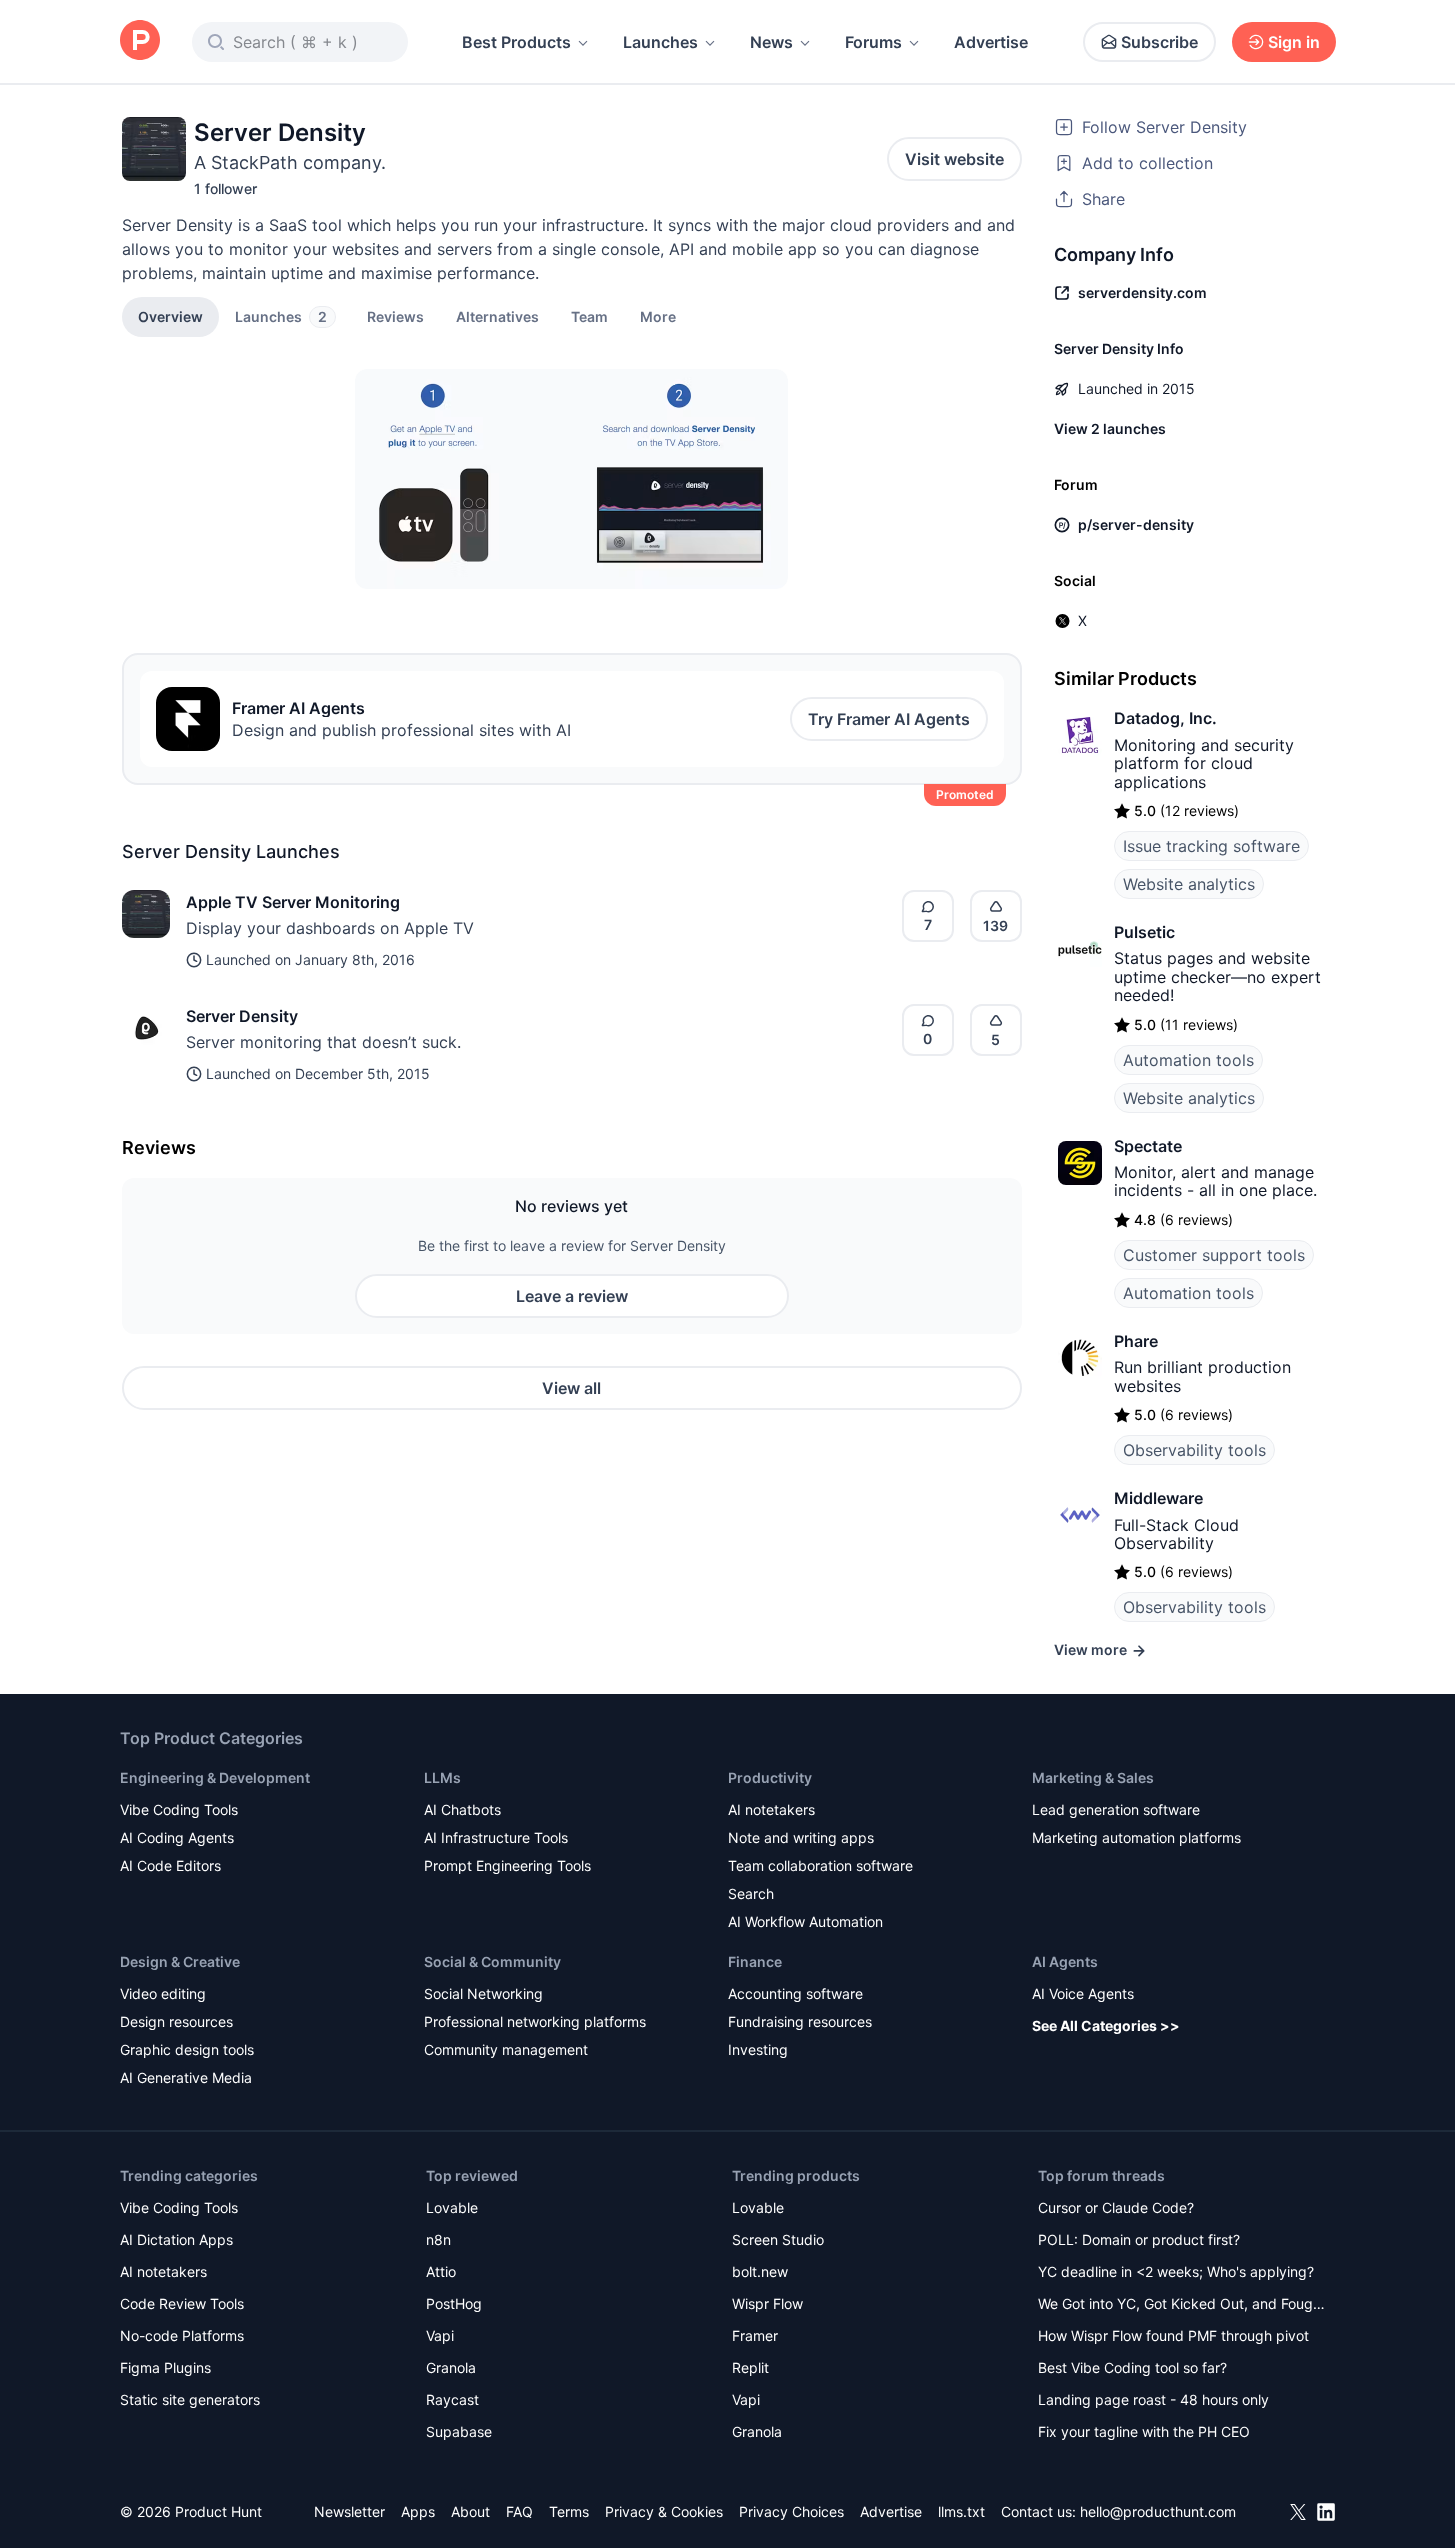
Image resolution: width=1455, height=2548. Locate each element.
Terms (569, 2511)
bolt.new (760, 2271)
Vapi (440, 2335)
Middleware (1158, 1498)
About (470, 2511)
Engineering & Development (215, 1777)
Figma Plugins (165, 2367)
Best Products (516, 42)
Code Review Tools (182, 2303)
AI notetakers (771, 1809)
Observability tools (1194, 1450)
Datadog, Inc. (1165, 718)
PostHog (454, 2303)
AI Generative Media (186, 2077)
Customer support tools (1214, 1255)
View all (571, 1388)
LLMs (442, 1777)
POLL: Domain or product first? (1139, 2239)
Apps (418, 2511)
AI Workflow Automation (805, 1921)
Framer (755, 2335)
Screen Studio (778, 2239)
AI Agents (1065, 1961)
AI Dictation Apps (176, 2239)
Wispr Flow (767, 2303)
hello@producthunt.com (1158, 2511)
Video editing (163, 1993)
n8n (438, 2239)
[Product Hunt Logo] (140, 41)
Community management (506, 2049)
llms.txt (961, 2511)
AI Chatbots (462, 1809)
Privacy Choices (791, 2511)
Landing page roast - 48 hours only (1153, 2399)
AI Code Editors (170, 1865)
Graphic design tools (187, 2049)
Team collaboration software (820, 1865)
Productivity (770, 1777)
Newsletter (349, 2511)
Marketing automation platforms (1136, 1837)
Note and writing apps (801, 1837)
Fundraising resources (800, 2021)
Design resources (176, 2021)
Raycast (452, 2399)
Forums (873, 42)
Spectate (1148, 1146)
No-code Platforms (182, 2335)
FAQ (519, 2511)
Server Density (242, 1016)
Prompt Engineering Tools (507, 1865)
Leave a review (572, 1296)
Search (751, 1893)
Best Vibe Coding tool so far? (1132, 2367)
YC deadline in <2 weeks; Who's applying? (1176, 2271)
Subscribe (1159, 42)
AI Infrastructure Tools (496, 1837)
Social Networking (483, 1993)
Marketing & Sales (1093, 1777)
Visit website (954, 159)
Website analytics (1189, 884)
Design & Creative (180, 1961)
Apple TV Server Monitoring (293, 902)
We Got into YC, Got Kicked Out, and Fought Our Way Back (1182, 2305)
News (771, 42)
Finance (755, 1961)
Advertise (991, 42)
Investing (758, 2049)
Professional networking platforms (535, 2021)
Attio (441, 2271)
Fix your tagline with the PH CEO (1144, 2431)
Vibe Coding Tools (179, 1809)
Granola (451, 2367)
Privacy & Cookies (664, 2511)
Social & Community (492, 1961)
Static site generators (190, 2399)
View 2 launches (1110, 428)
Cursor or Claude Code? (1116, 2207)
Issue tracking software (1211, 846)
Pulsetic (1144, 932)
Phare (1136, 1341)
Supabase (459, 2431)
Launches (660, 42)
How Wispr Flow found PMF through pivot (1173, 2335)
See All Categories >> (1106, 2025)
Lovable (452, 2207)
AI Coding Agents (177, 1837)
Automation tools (1188, 1060)
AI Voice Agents (1083, 1993)
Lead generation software (1116, 1809)
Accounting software (795, 1993)
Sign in (1294, 42)
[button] (658, 316)
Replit (750, 2367)
